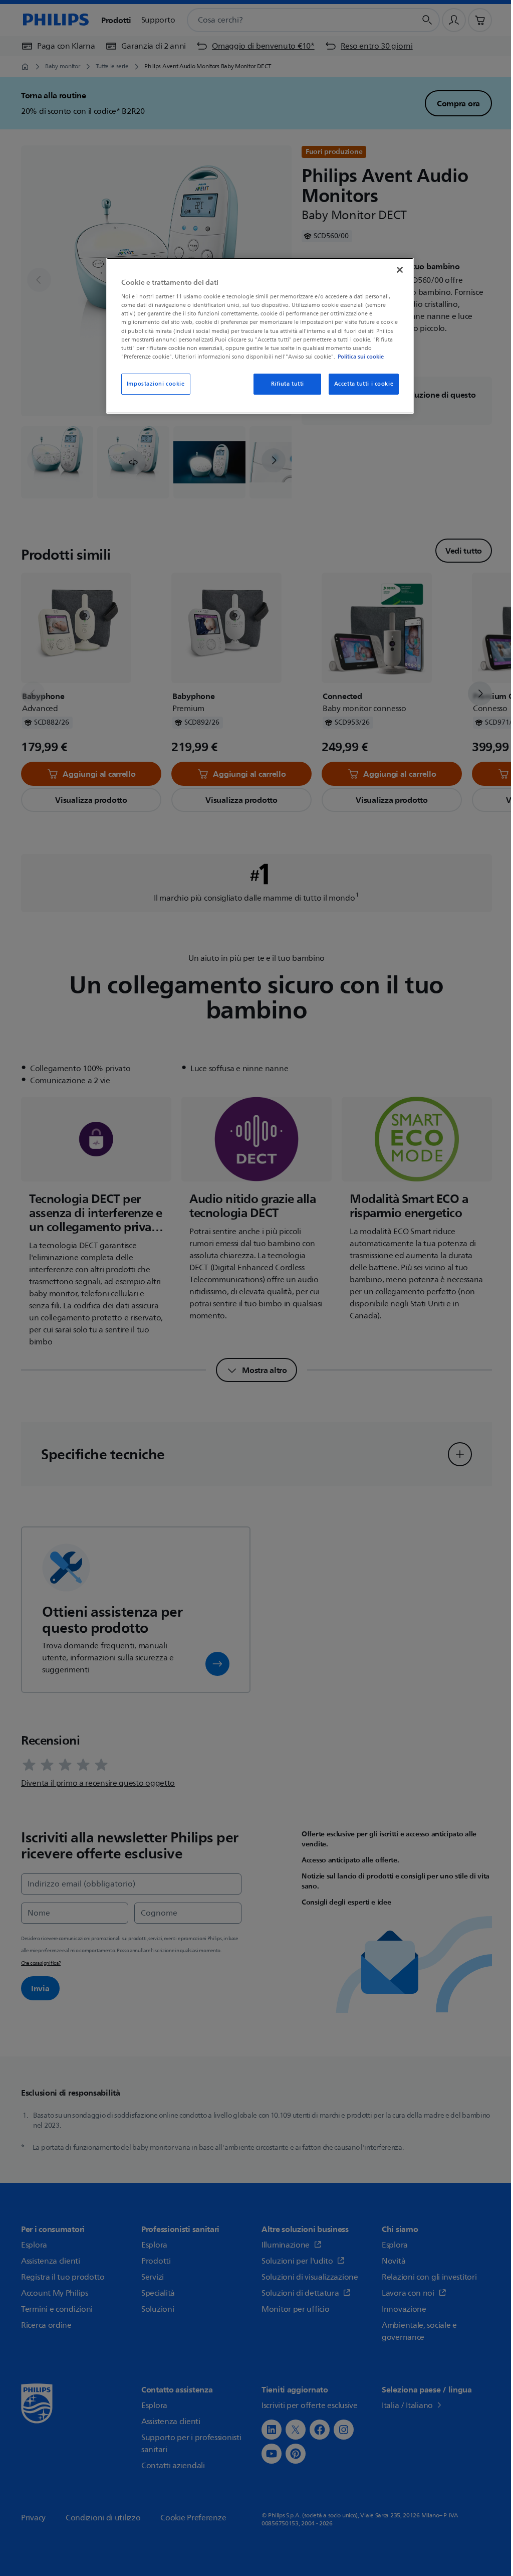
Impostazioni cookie (156, 384)
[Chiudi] (400, 270)
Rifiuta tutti (288, 384)
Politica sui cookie (361, 357)
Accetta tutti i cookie (364, 384)
